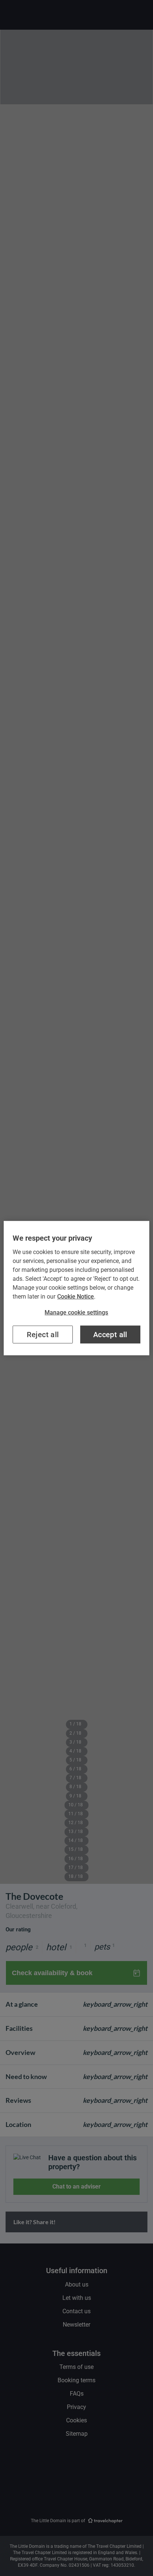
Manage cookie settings (76, 1312)
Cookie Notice (76, 1296)
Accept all (110, 1335)
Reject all (43, 1335)
